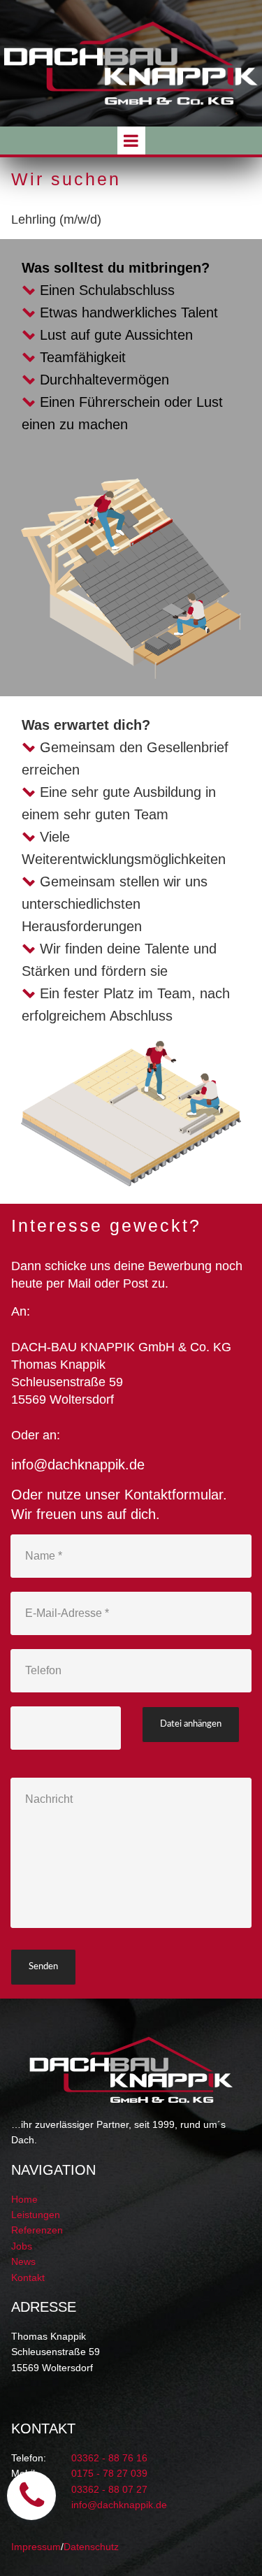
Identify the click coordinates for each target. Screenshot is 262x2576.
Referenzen (37, 2230)
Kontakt (28, 2278)
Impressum (36, 2547)
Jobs (22, 2246)
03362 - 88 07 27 (109, 2489)
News (23, 2261)
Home (24, 2199)
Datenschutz (91, 2547)
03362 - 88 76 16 (109, 2458)
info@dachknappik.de (78, 1465)
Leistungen (36, 2215)
